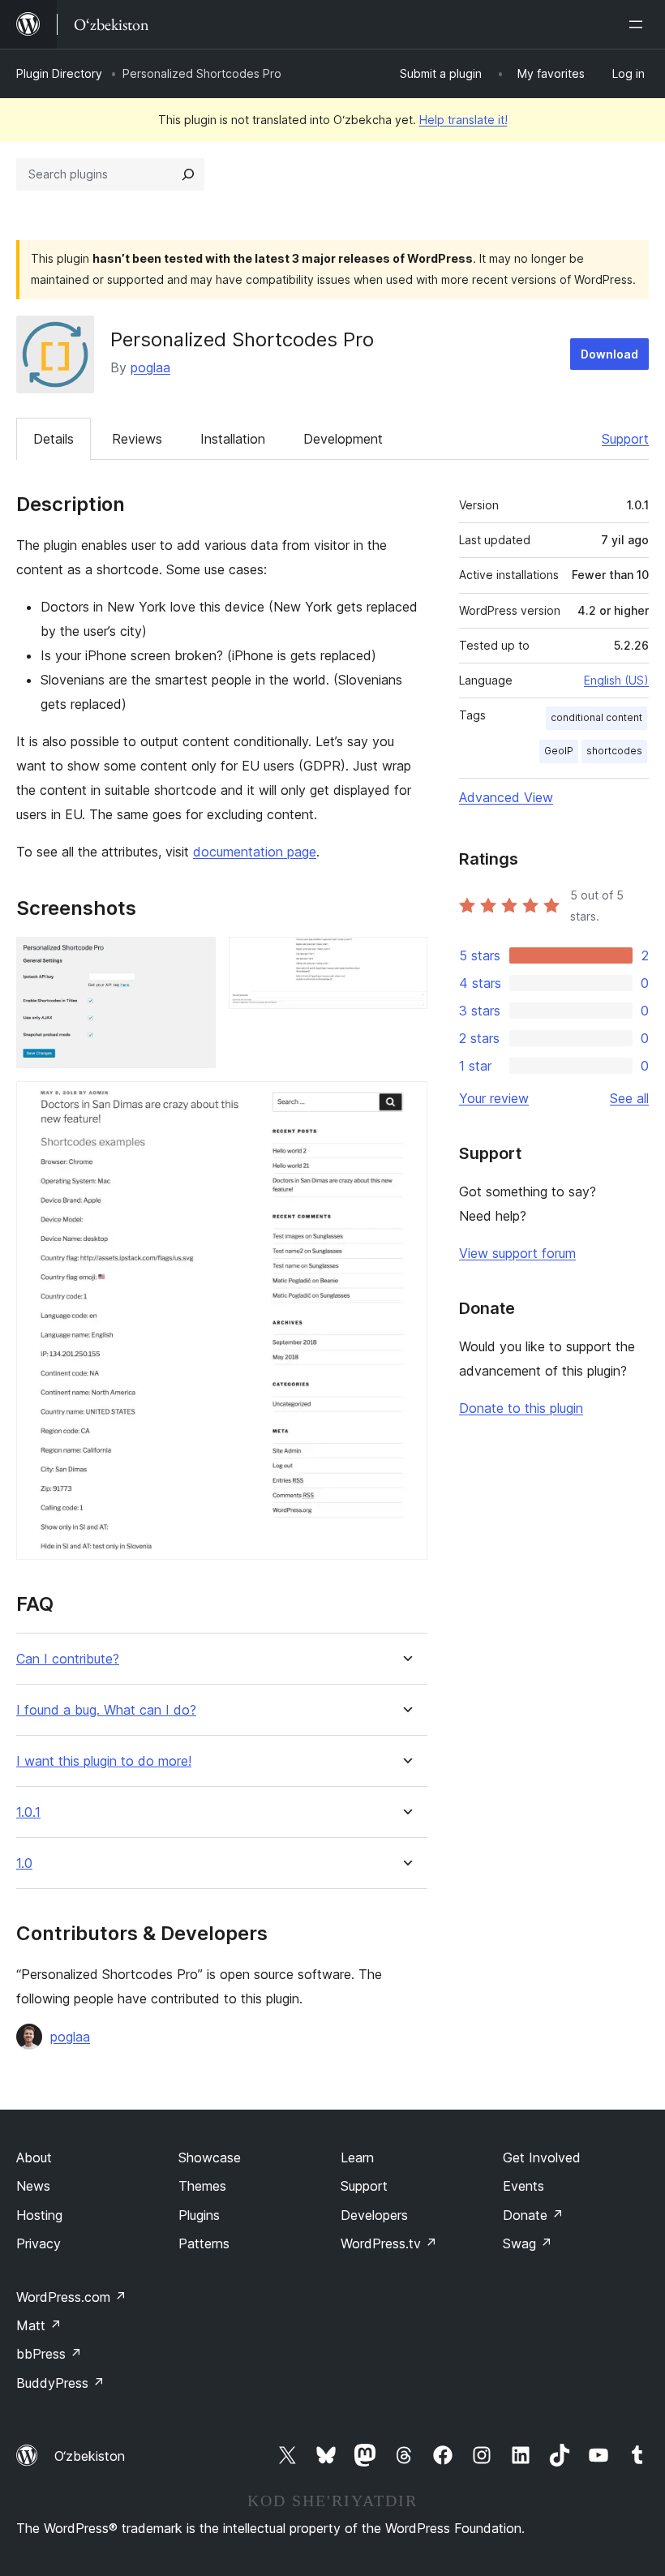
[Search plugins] (188, 174)
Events (523, 2186)
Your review (494, 1098)
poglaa (150, 367)
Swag (528, 2243)
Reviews (137, 439)
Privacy (39, 2243)
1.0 (24, 1863)
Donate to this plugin (521, 1408)
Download (609, 354)
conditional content (596, 717)
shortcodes (614, 751)
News (33, 2186)
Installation (233, 439)
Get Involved (542, 2157)
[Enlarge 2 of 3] (405, 959)
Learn (357, 2157)
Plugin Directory (59, 73)
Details (54, 439)
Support (625, 439)
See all (629, 1098)
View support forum (517, 1253)
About (34, 2157)
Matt (39, 2325)
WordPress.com (71, 2297)
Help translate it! (463, 120)
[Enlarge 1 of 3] (194, 959)
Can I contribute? (68, 1659)
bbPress (49, 2354)
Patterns (204, 2243)
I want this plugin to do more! (104, 1761)
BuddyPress (60, 2383)
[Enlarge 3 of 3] (405, 1103)
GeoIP (559, 751)
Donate (533, 2215)
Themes (202, 2186)
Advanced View (506, 797)
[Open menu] (639, 24)
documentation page (255, 852)
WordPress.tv (389, 2243)
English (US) (616, 680)
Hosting (39, 2215)
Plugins (199, 2215)
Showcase (210, 2157)
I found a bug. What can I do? (106, 1710)
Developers (374, 2215)
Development (343, 439)
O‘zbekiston (90, 2456)
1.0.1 (28, 1812)
